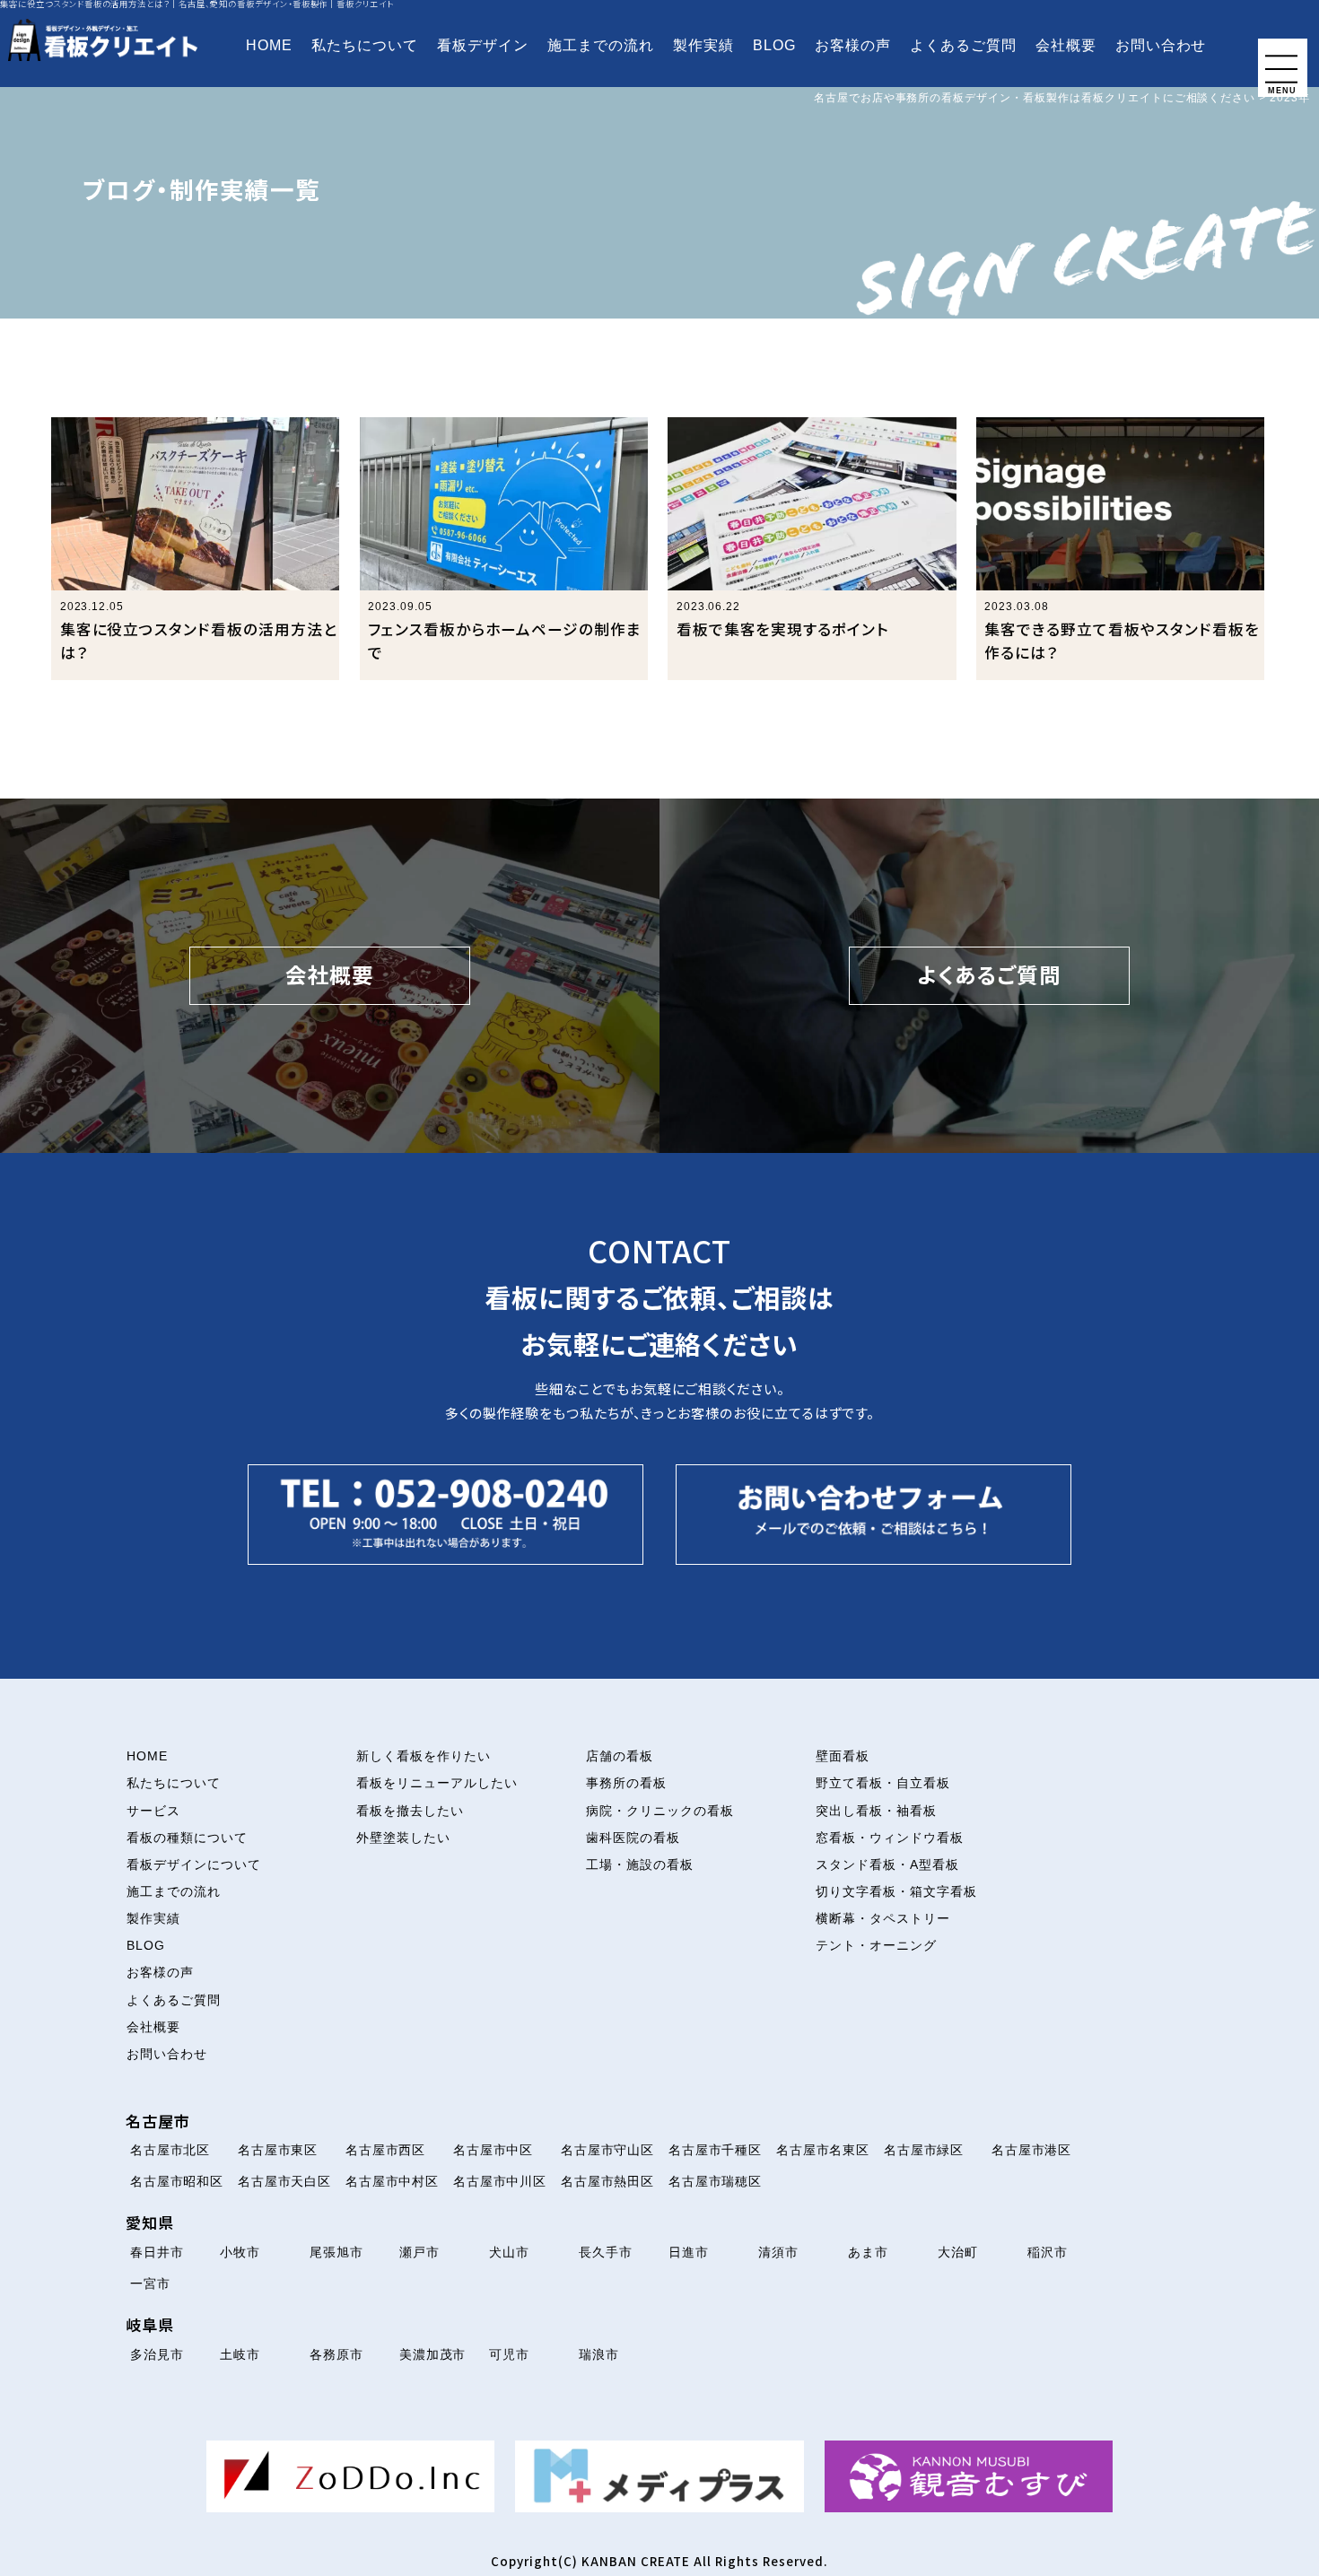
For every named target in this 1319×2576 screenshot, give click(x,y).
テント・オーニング (876, 1945)
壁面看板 (843, 1756)
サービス (153, 1811)
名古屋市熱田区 (608, 2181)
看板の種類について (187, 1838)
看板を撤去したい (410, 1811)
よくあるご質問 (963, 45)
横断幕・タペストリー (883, 1918)
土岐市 (240, 2354)
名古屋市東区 (278, 2150)
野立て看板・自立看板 (883, 1783)
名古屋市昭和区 (177, 2181)
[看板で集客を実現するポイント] (812, 549)
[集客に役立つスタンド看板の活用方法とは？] (196, 549)
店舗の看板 (620, 1756)
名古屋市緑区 (924, 2150)
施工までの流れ (601, 45)
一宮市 (150, 2283)
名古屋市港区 (1032, 2150)
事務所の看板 (626, 1783)
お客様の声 (853, 45)
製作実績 (703, 45)
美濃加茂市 (433, 2354)
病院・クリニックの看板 (660, 1811)
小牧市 (240, 2252)
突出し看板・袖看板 (876, 1811)
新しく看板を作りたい (424, 1756)
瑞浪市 (599, 2354)
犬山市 (509, 2252)
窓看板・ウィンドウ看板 (890, 1838)
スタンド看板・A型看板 (887, 1864)
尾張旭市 (336, 2252)
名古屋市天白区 (285, 2181)
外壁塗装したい (403, 1838)
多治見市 (157, 2354)
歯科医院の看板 (633, 1838)
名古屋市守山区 (608, 2150)
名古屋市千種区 (716, 2150)
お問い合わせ (1161, 45)
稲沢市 (1048, 2252)
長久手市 (606, 2252)
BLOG (774, 45)
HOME (269, 45)
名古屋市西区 (386, 2150)
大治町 (958, 2252)
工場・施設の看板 (640, 1864)
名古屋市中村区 (393, 2181)
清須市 (778, 2252)
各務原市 (336, 2354)
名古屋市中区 (494, 2150)
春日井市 (157, 2252)
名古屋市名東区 (823, 2150)
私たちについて (365, 45)
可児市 (509, 2354)
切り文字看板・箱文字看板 (896, 1891)
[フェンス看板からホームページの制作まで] (504, 549)
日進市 (689, 2252)
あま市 (868, 2252)
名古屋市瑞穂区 (716, 2181)
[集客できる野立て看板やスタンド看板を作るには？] (1121, 549)
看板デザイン (483, 45)
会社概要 (1066, 45)
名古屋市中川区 (500, 2181)
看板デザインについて (194, 1864)
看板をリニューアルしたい (437, 1783)
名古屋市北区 (170, 2150)
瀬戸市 (419, 2252)
